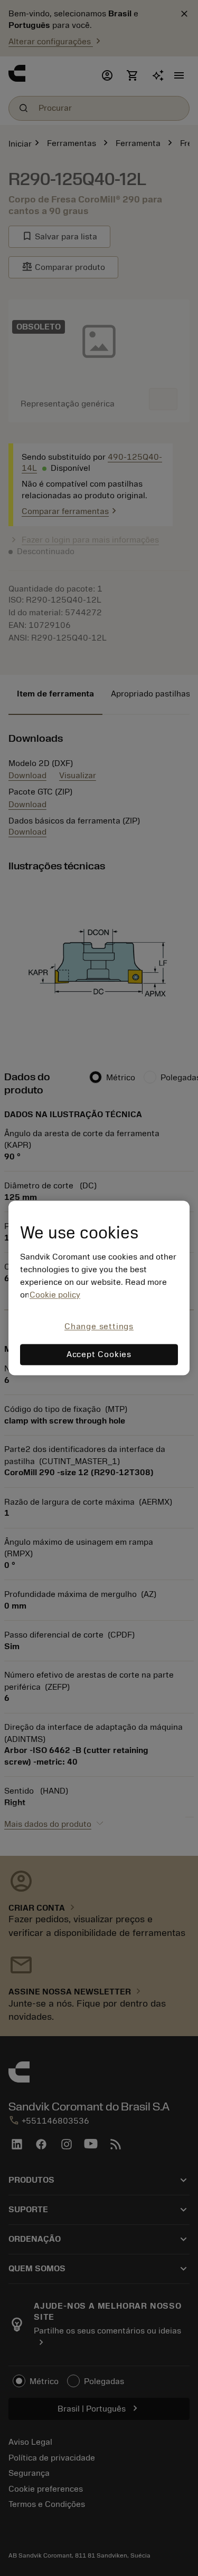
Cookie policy (55, 1295)
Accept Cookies (99, 1355)
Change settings (99, 1326)
